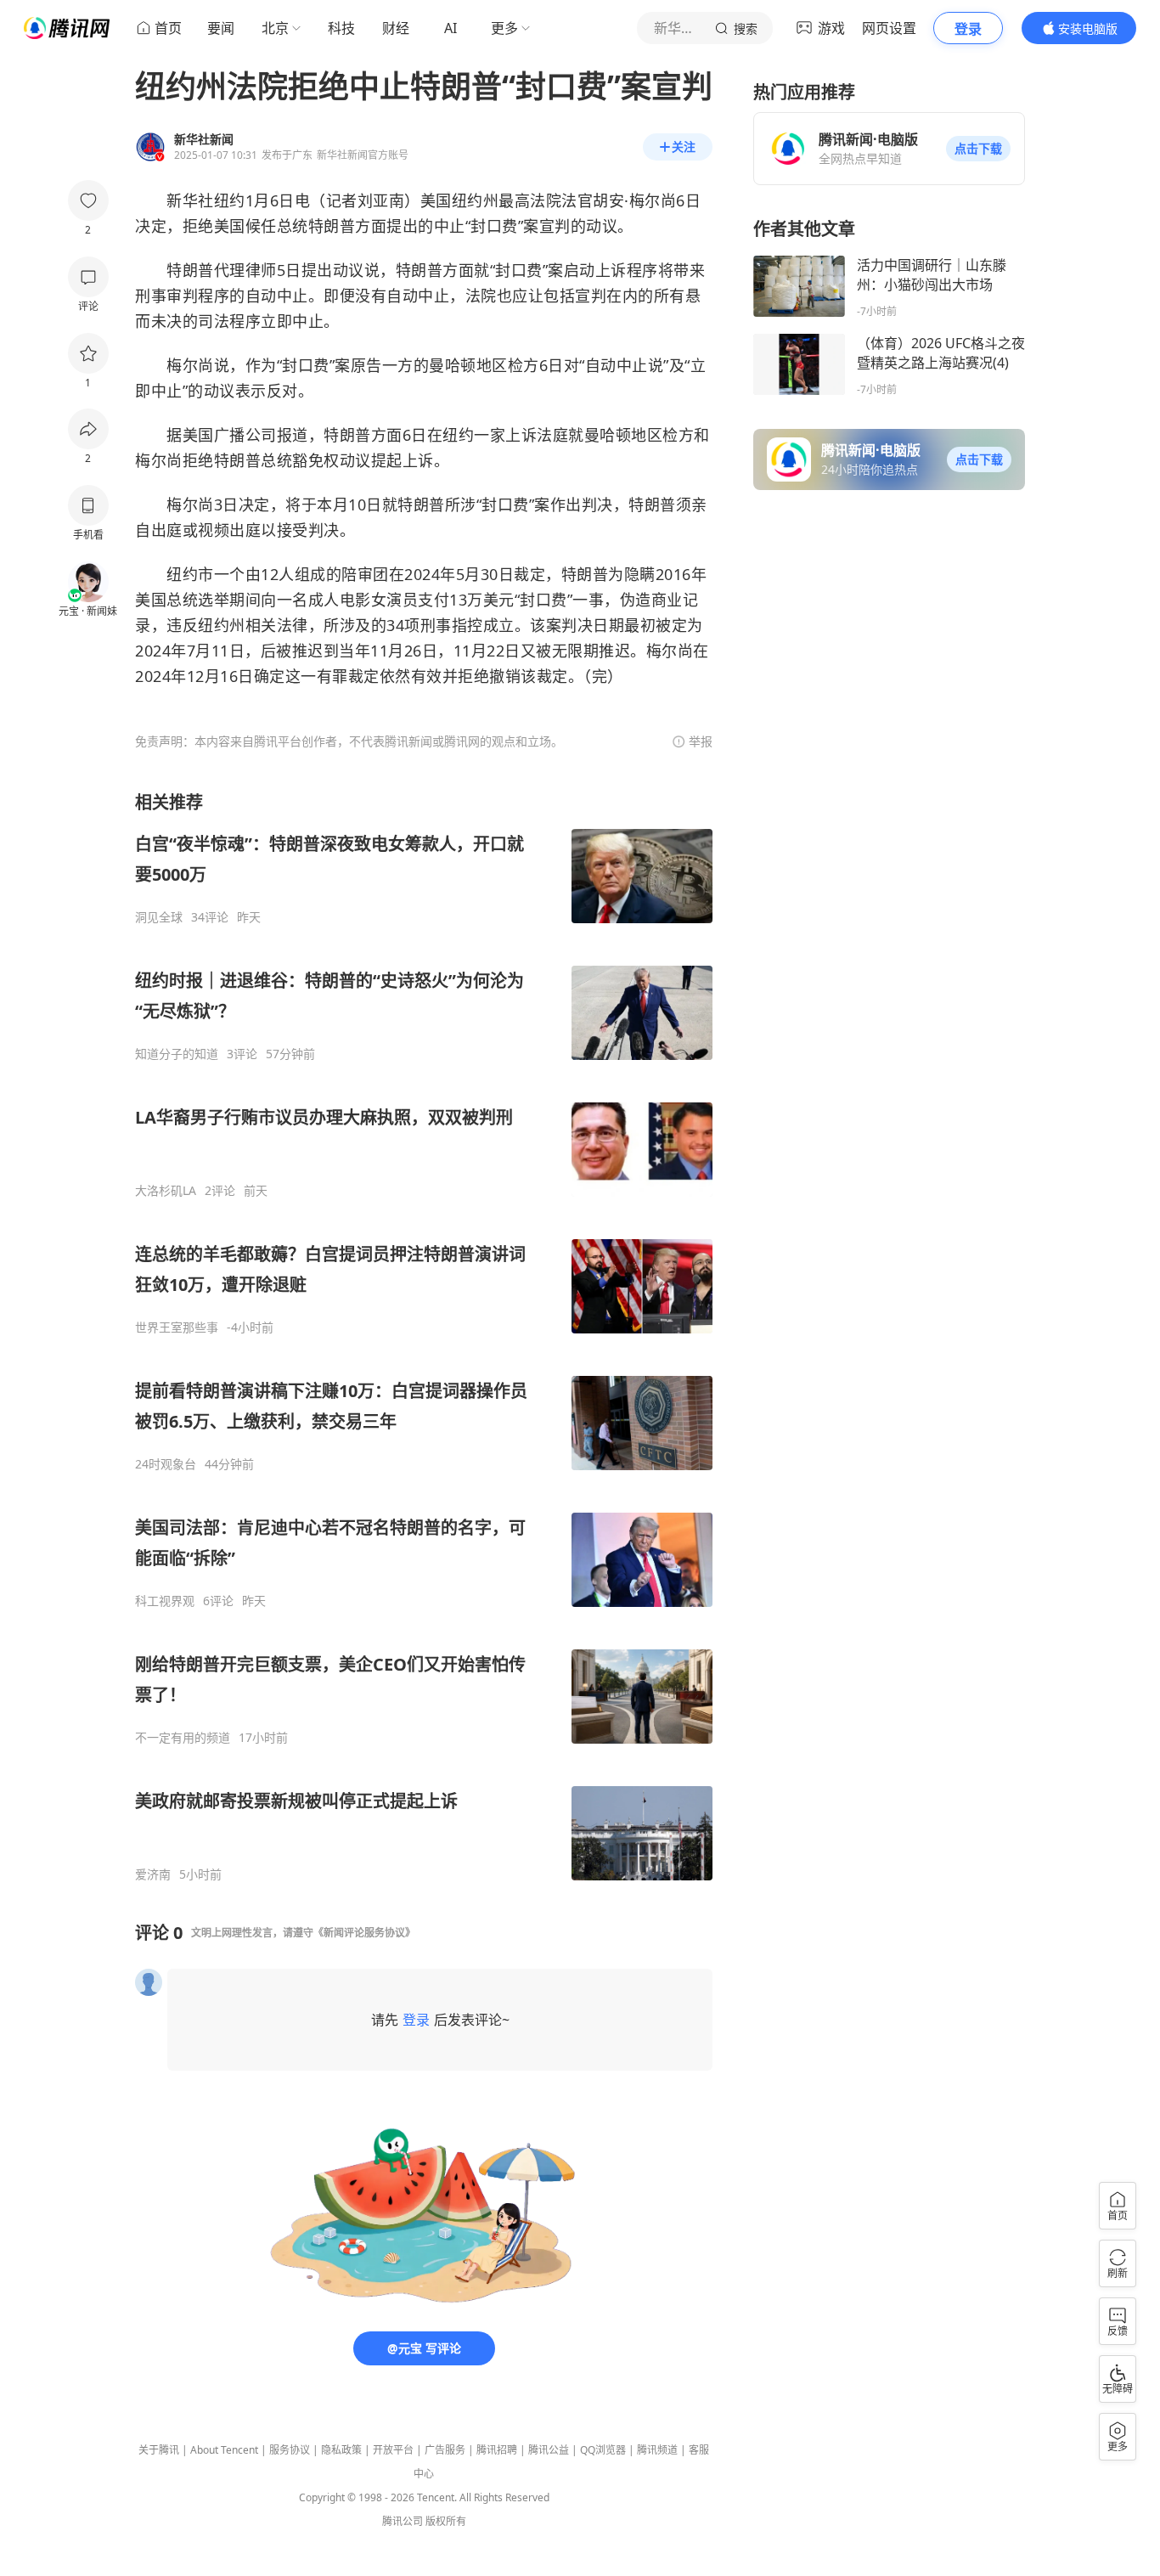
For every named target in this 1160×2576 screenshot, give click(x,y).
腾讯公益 (549, 2450)
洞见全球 (159, 917)
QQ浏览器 (603, 2450)
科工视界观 (165, 1601)
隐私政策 (341, 2450)
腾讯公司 (403, 2521)
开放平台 (393, 2450)
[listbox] (424, 1336)
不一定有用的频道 (183, 1738)
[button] (978, 149)
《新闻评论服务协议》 (364, 1933)
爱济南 (153, 1874)
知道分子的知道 (177, 1054)
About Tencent (224, 2450)
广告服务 (445, 2450)
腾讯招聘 (497, 2450)
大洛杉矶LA (166, 1191)
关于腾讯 (159, 2450)
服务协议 (290, 2450)
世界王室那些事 (177, 1327)
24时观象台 (166, 1464)
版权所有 (446, 2521)
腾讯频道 (657, 2450)
